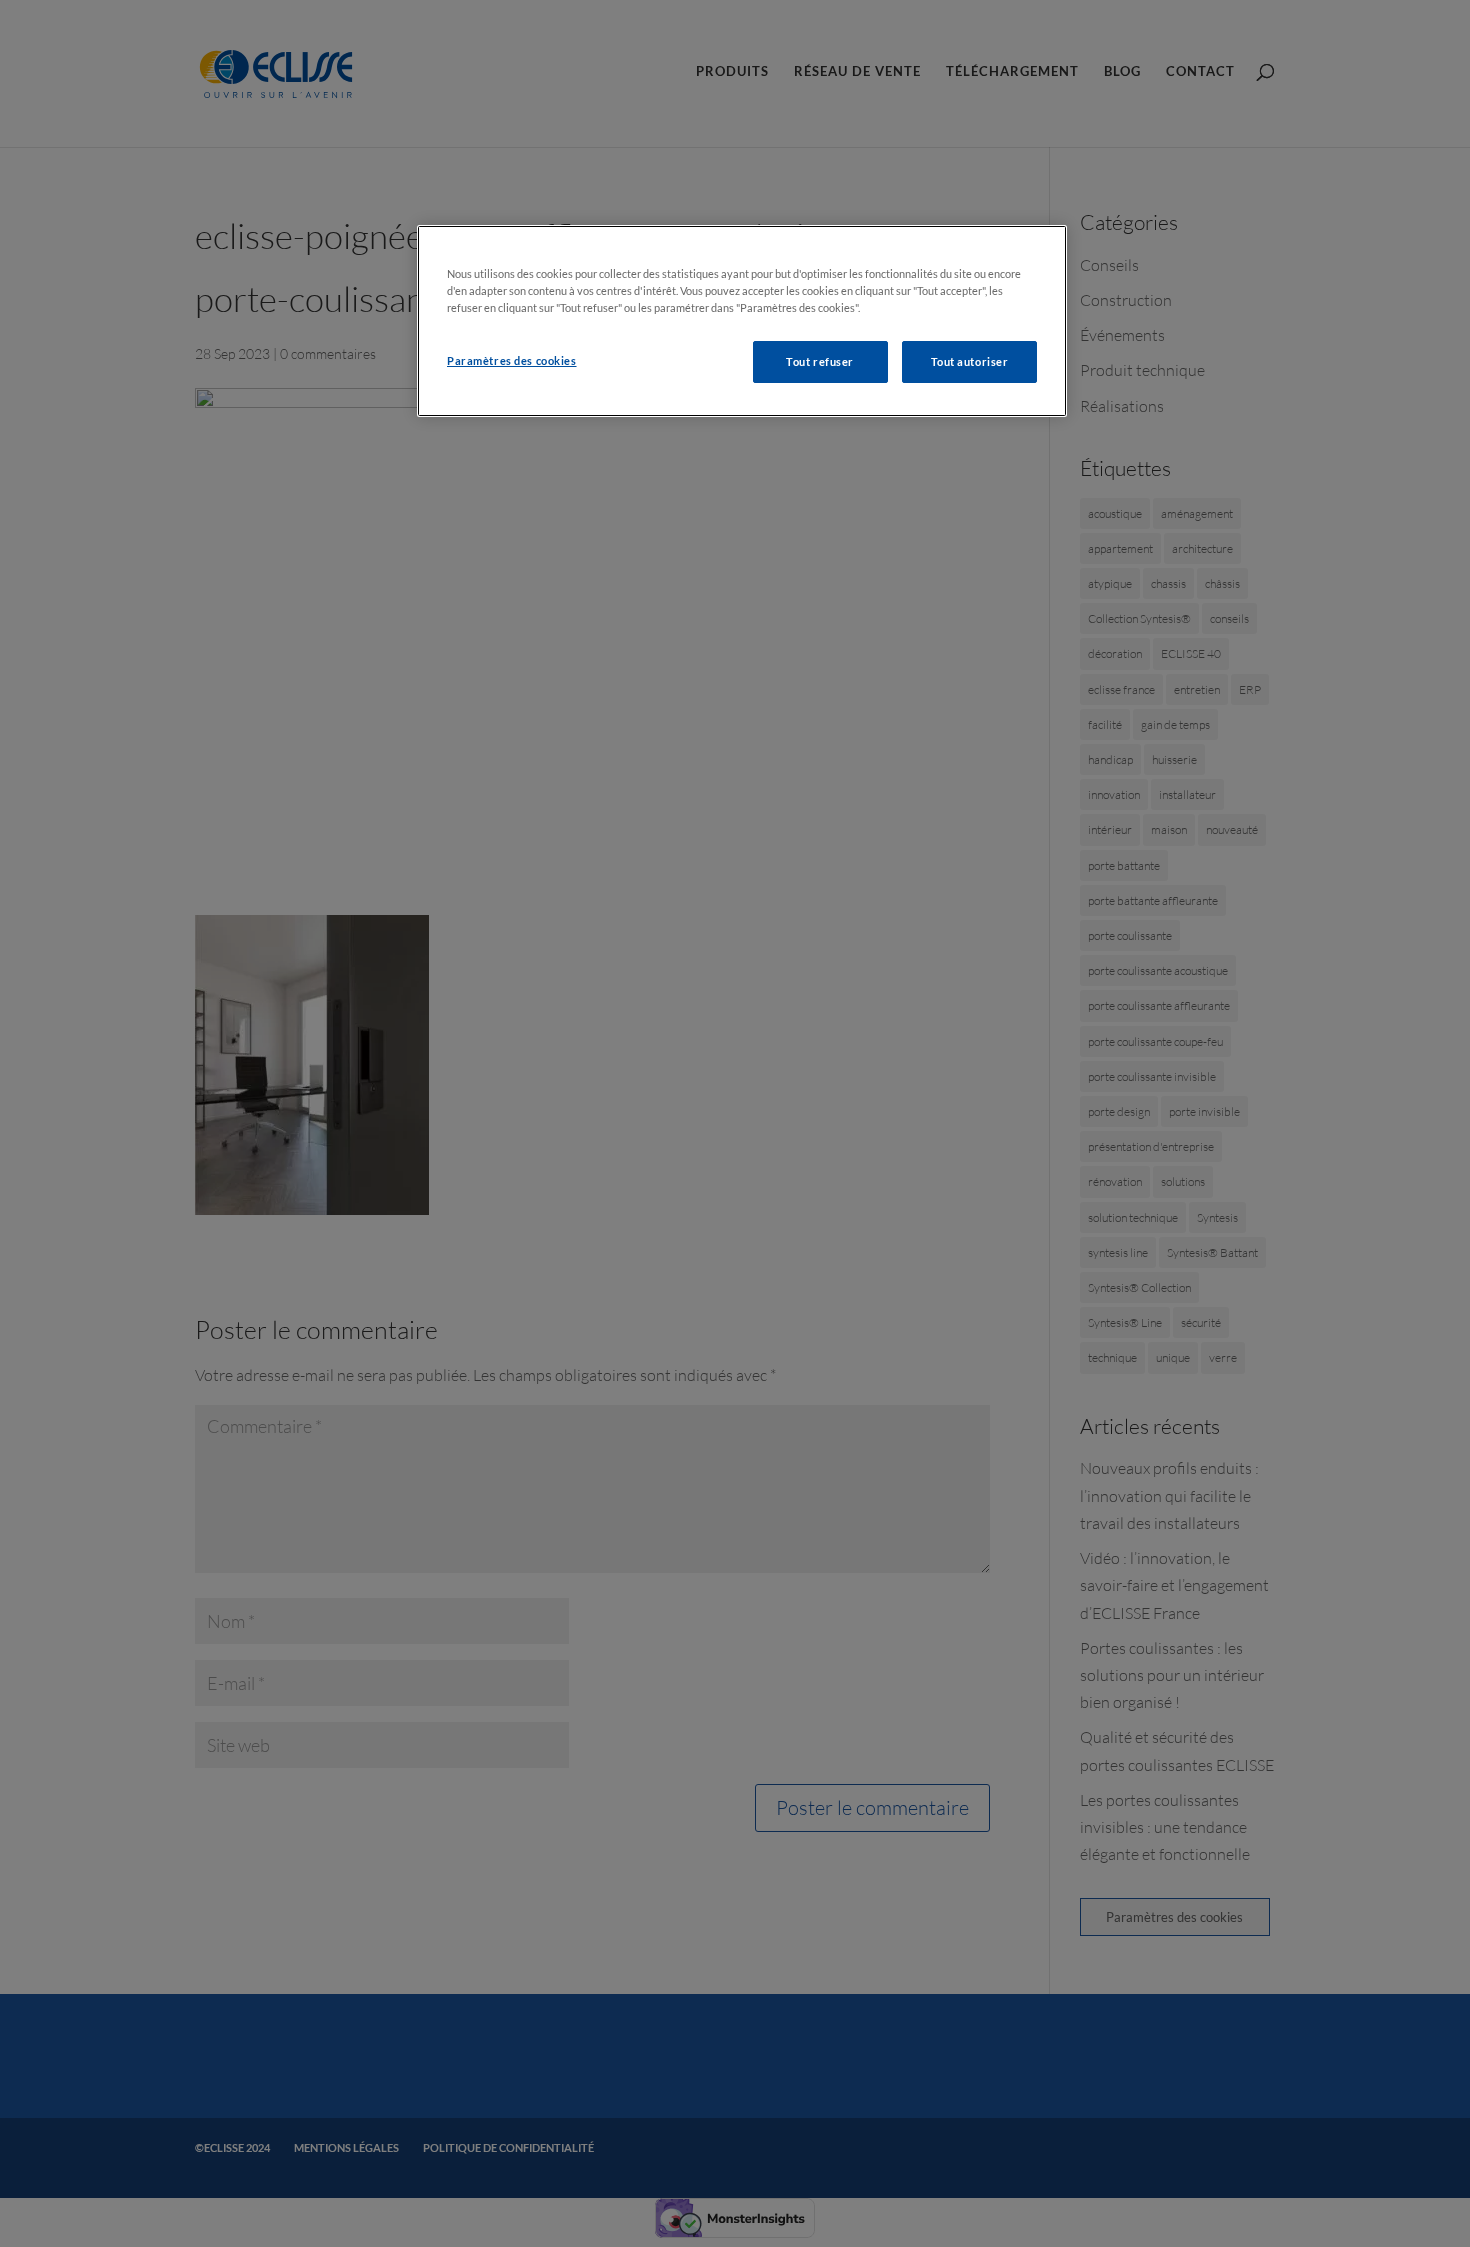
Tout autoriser (970, 361)
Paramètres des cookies (512, 360)
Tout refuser (820, 361)
